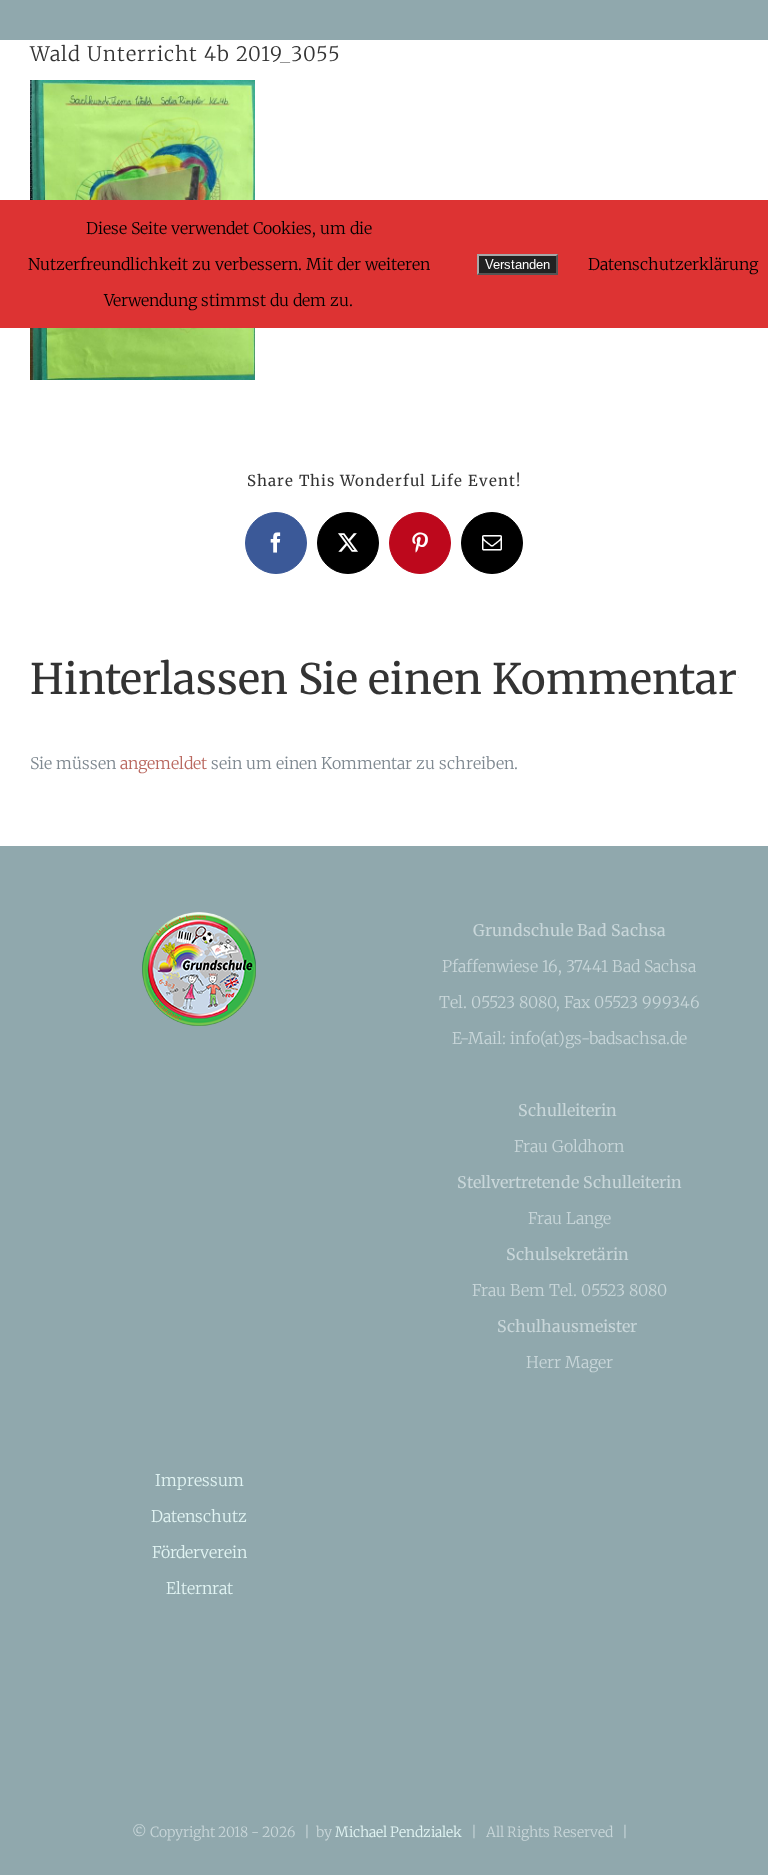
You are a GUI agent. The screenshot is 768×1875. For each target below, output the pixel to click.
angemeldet (163, 763)
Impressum (199, 1480)
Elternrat (199, 1588)
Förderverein (199, 1552)
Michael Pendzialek (398, 1832)
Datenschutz (199, 1516)
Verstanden (517, 264)
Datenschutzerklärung (673, 264)
